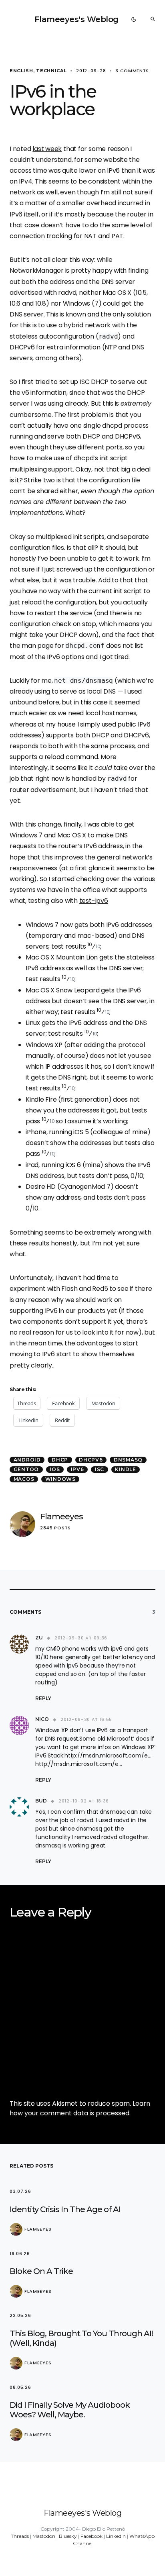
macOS (24, 1479)
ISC (100, 1469)
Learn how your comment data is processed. (80, 2108)
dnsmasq (128, 1460)
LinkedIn (116, 2536)
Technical (51, 71)
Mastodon (44, 2536)
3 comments (132, 71)
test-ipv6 (94, 901)
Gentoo (26, 1469)
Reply (43, 1698)
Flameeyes (61, 1516)
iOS (55, 1469)
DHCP (60, 1460)
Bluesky (68, 2536)
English (21, 71)
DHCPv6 (91, 1460)
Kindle (126, 1469)
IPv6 (77, 1469)
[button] (134, 19)
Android (27, 1460)
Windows (60, 1479)
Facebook (92, 2536)
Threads (20, 2536)
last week (47, 149)
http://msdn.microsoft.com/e (106, 1755)
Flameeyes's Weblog (76, 19)
